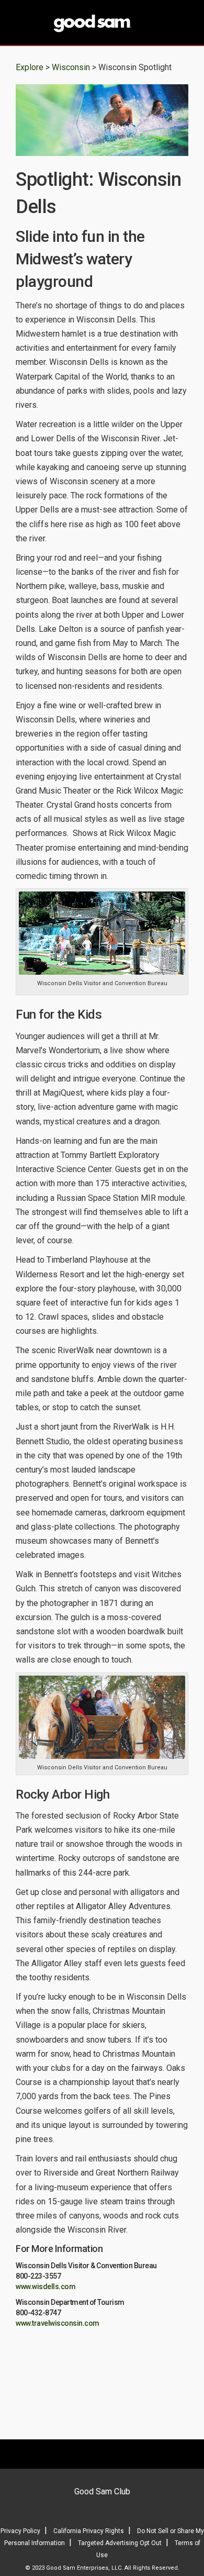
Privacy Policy (20, 2531)
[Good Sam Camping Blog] (102, 24)
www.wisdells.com (46, 2287)
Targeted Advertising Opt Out (120, 2543)
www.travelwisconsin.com (58, 2323)
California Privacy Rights (89, 2531)
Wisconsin (72, 67)
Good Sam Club (102, 2491)
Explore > (33, 67)
